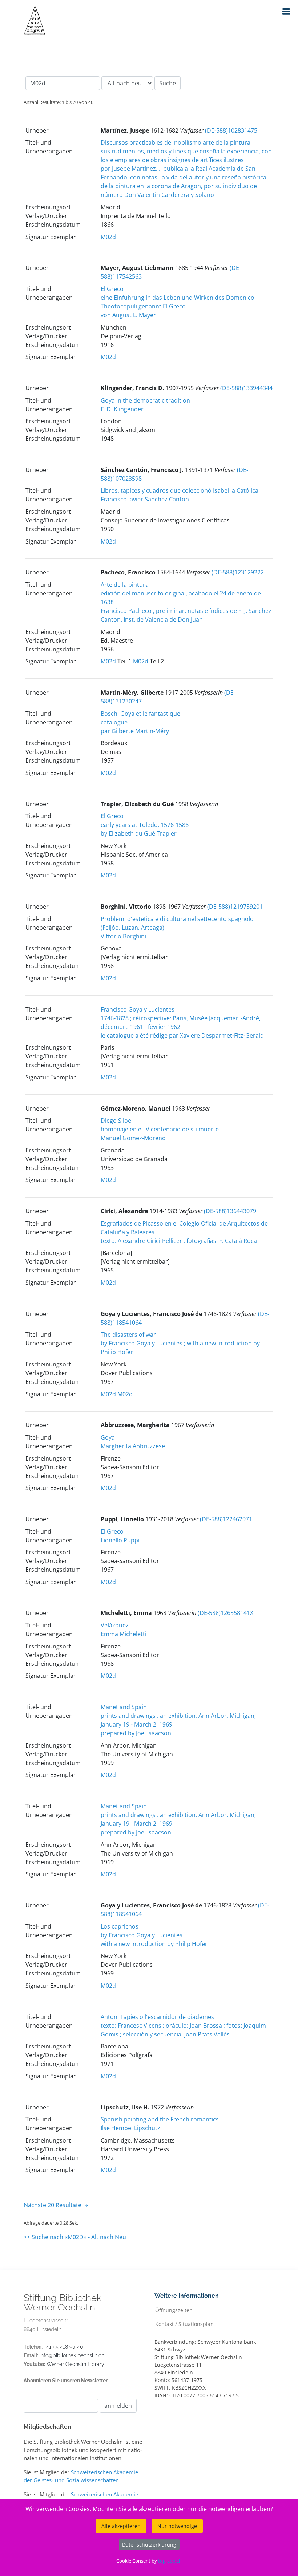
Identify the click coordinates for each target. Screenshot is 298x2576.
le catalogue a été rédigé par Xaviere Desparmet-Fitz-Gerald (182, 1035)
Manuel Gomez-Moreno (133, 1138)
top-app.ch (170, 2561)
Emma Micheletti (124, 1634)
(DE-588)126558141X (225, 1613)
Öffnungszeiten (174, 2310)
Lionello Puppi (120, 1540)
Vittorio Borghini (123, 936)
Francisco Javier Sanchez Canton (145, 499)
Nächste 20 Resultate (53, 2205)
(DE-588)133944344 (246, 388)
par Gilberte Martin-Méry (135, 731)
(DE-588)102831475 (231, 130)
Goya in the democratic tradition (145, 400)
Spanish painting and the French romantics (160, 2119)
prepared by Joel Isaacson (136, 1733)
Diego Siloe (116, 1121)
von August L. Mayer (128, 315)
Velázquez (115, 1625)
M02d (108, 237)
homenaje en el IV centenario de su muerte (160, 1129)
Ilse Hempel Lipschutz (130, 2128)
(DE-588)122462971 (226, 1519)
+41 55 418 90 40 (64, 2347)
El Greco (112, 289)
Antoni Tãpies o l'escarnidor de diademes (157, 2017)
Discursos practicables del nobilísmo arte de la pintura (176, 142)
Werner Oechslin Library (75, 2364)
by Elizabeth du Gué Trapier (139, 833)
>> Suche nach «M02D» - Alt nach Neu (75, 2237)
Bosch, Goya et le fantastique (140, 714)
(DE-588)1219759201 (235, 907)
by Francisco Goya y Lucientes (142, 1935)
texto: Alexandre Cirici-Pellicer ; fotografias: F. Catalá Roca (179, 1241)
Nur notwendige (177, 2526)
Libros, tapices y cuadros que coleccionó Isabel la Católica (180, 490)
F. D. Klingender (122, 409)
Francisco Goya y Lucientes (138, 1009)
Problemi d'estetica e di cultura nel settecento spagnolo (177, 919)
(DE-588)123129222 (238, 572)
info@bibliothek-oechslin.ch (72, 2355)
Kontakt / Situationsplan (184, 2324)
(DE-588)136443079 (230, 1211)
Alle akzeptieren (121, 2526)
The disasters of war (128, 1335)
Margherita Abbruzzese (133, 1446)
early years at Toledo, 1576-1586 (145, 825)
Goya (108, 1437)
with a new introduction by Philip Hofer (154, 1944)
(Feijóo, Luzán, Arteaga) (132, 928)
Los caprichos (120, 1926)
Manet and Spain (124, 1707)
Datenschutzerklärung (149, 2545)
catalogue (114, 722)
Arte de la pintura (125, 585)
